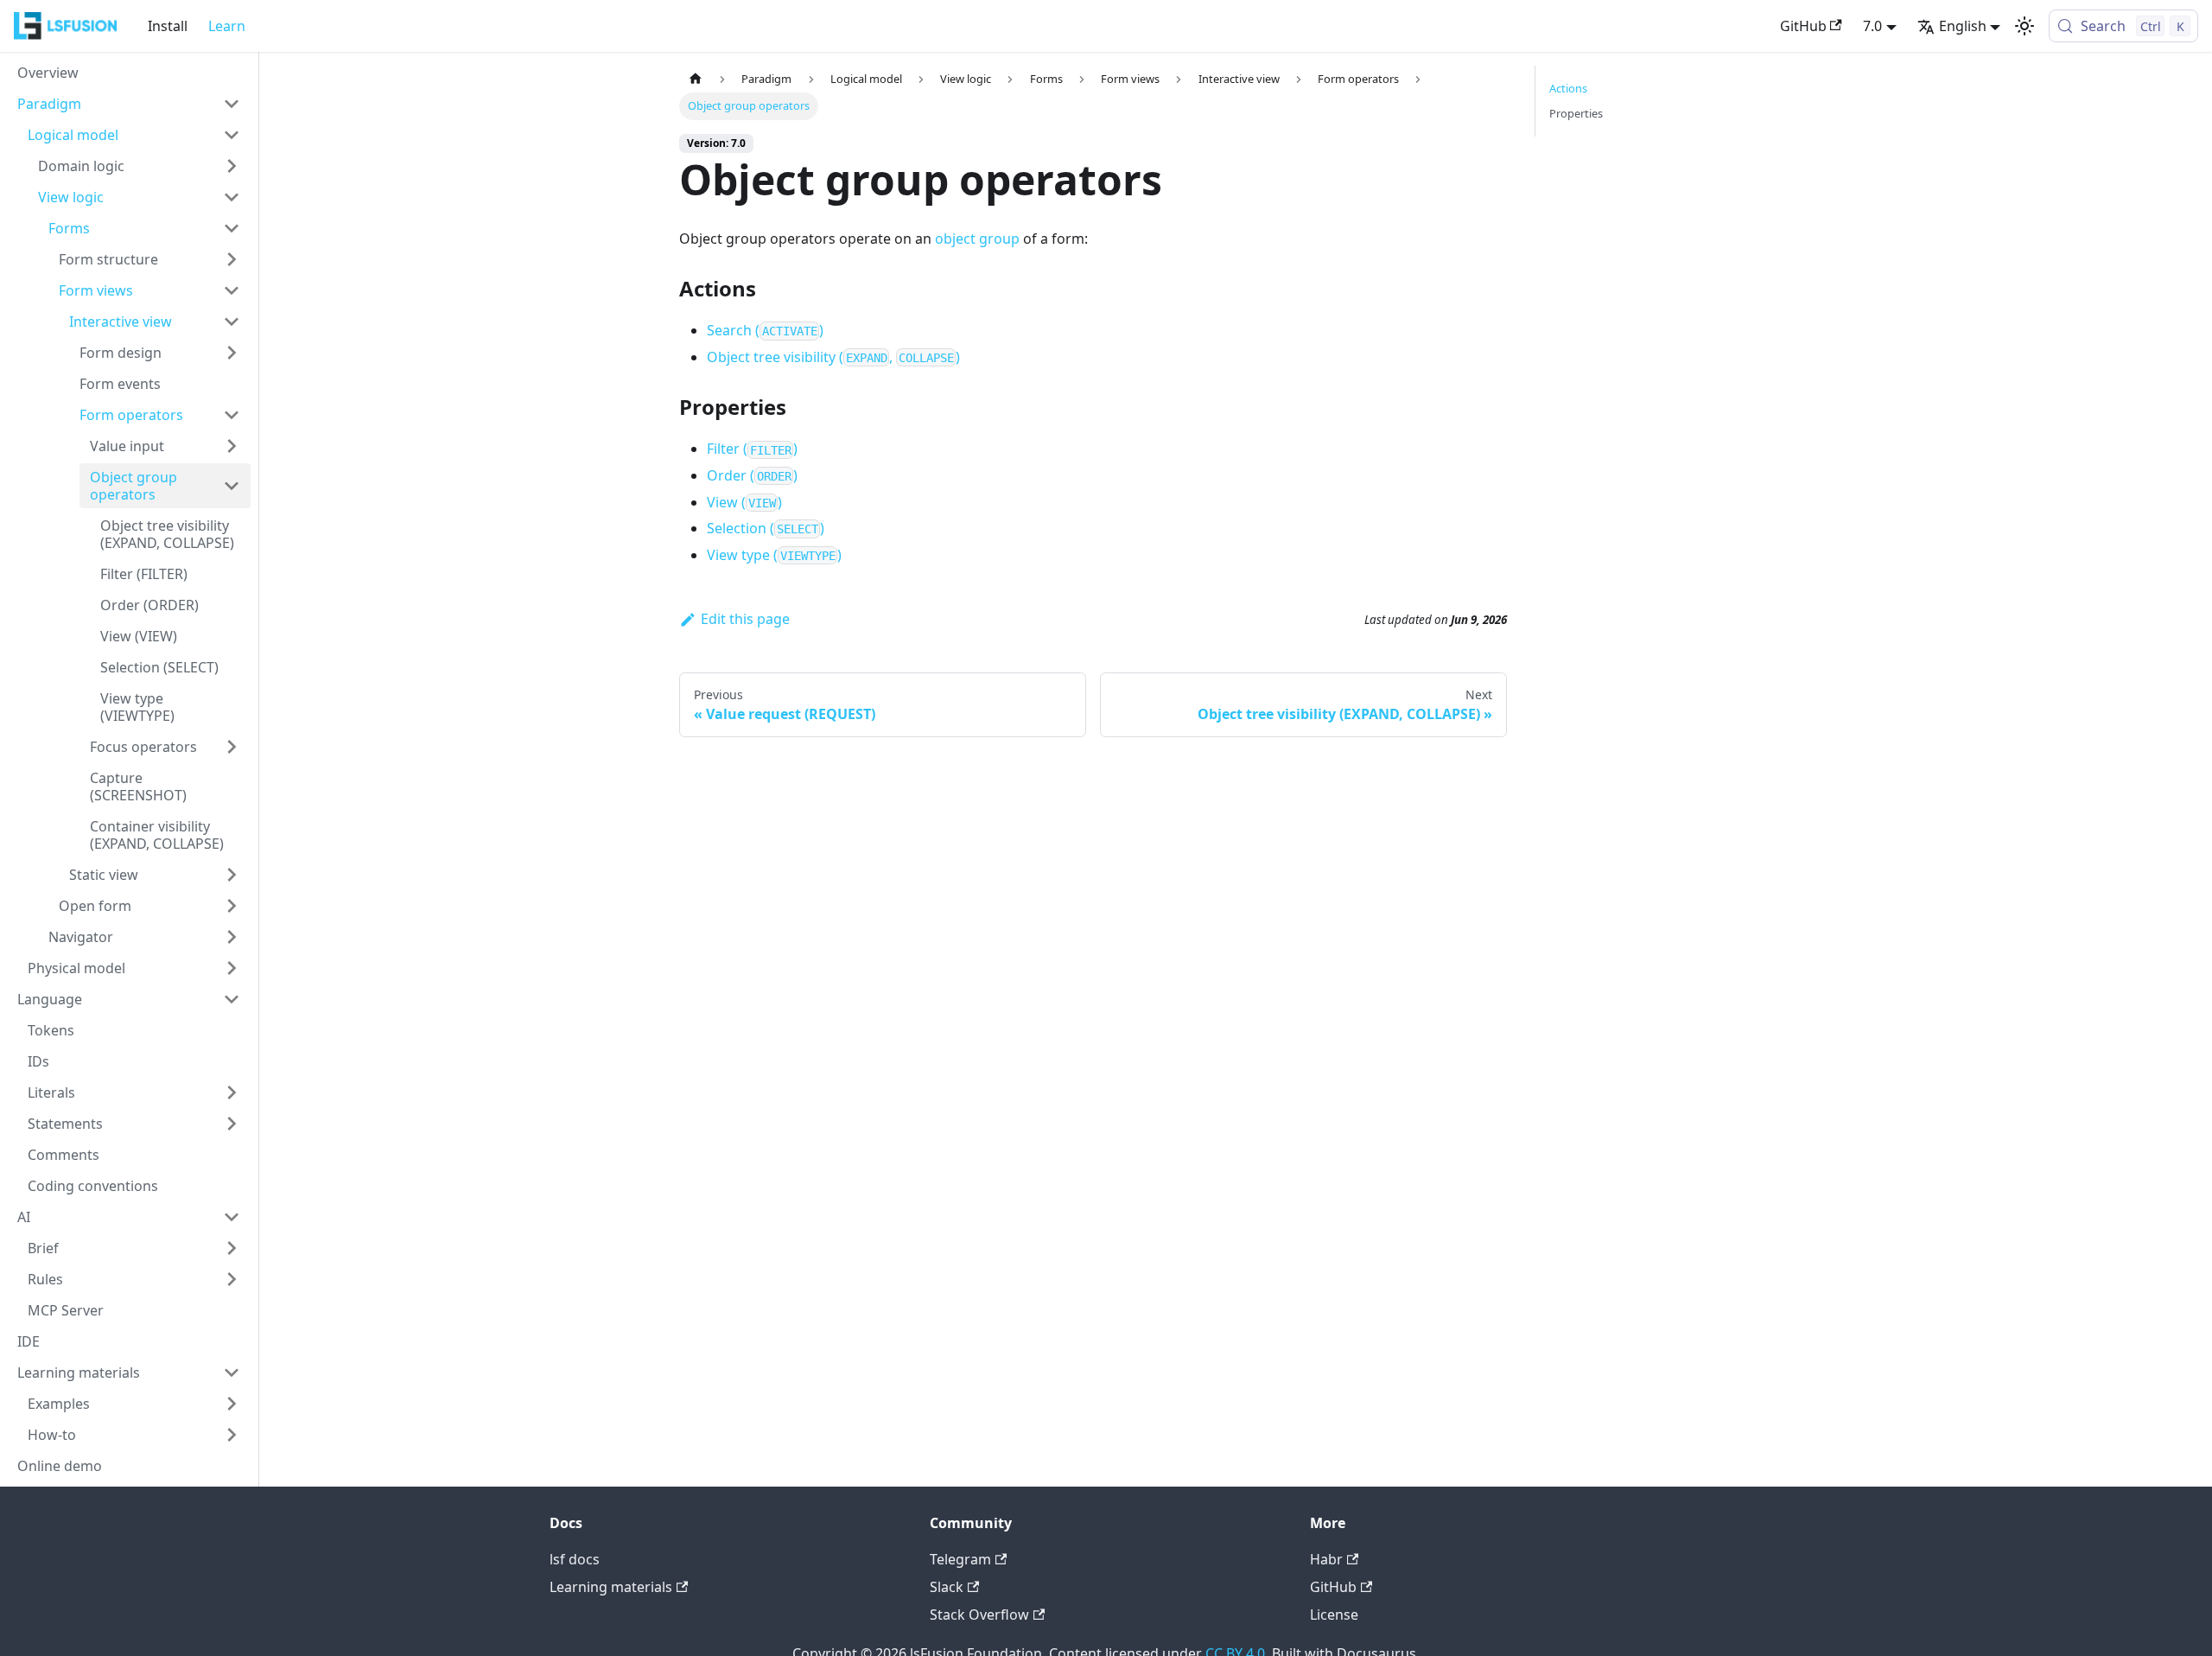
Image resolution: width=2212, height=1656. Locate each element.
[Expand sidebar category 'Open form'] (232, 906)
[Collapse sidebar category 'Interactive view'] (232, 322)
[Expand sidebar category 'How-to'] (232, 1435)
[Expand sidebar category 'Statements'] (232, 1124)
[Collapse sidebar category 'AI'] (232, 1217)
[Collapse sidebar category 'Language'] (232, 999)
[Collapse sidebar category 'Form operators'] (232, 415)
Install (168, 26)
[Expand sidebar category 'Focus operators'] (232, 747)
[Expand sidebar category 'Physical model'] (232, 968)
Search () (765, 330)
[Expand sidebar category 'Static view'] (232, 875)
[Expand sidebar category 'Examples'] (232, 1404)
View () (744, 502)
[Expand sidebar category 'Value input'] (232, 446)
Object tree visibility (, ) (833, 357)
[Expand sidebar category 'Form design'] (232, 353)
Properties (1576, 113)
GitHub (1803, 26)
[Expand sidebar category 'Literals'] (232, 1092)
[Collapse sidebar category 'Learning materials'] (232, 1373)
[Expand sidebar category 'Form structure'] (232, 259)
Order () (752, 475)
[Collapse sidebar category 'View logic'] (232, 197)
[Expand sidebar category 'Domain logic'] (232, 166)
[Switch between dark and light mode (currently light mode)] (2024, 26)
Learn (227, 26)
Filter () (752, 449)
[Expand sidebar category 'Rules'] (232, 1279)
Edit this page (745, 619)
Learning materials (611, 1587)
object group (977, 239)
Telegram (960, 1559)
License (1334, 1615)
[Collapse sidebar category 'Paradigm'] (232, 104)
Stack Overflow (979, 1615)
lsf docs (575, 1559)
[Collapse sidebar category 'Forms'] (232, 228)
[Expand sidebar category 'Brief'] (232, 1248)
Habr (1326, 1559)
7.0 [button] (1872, 26)
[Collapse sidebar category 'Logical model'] (232, 135)
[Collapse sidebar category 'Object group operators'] (232, 486)
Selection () (766, 528)
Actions (1568, 88)
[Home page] (696, 79)
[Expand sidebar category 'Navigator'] (232, 937)
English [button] (1963, 26)
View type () (774, 555)
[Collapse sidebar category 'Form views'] (232, 290)
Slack (947, 1587)
